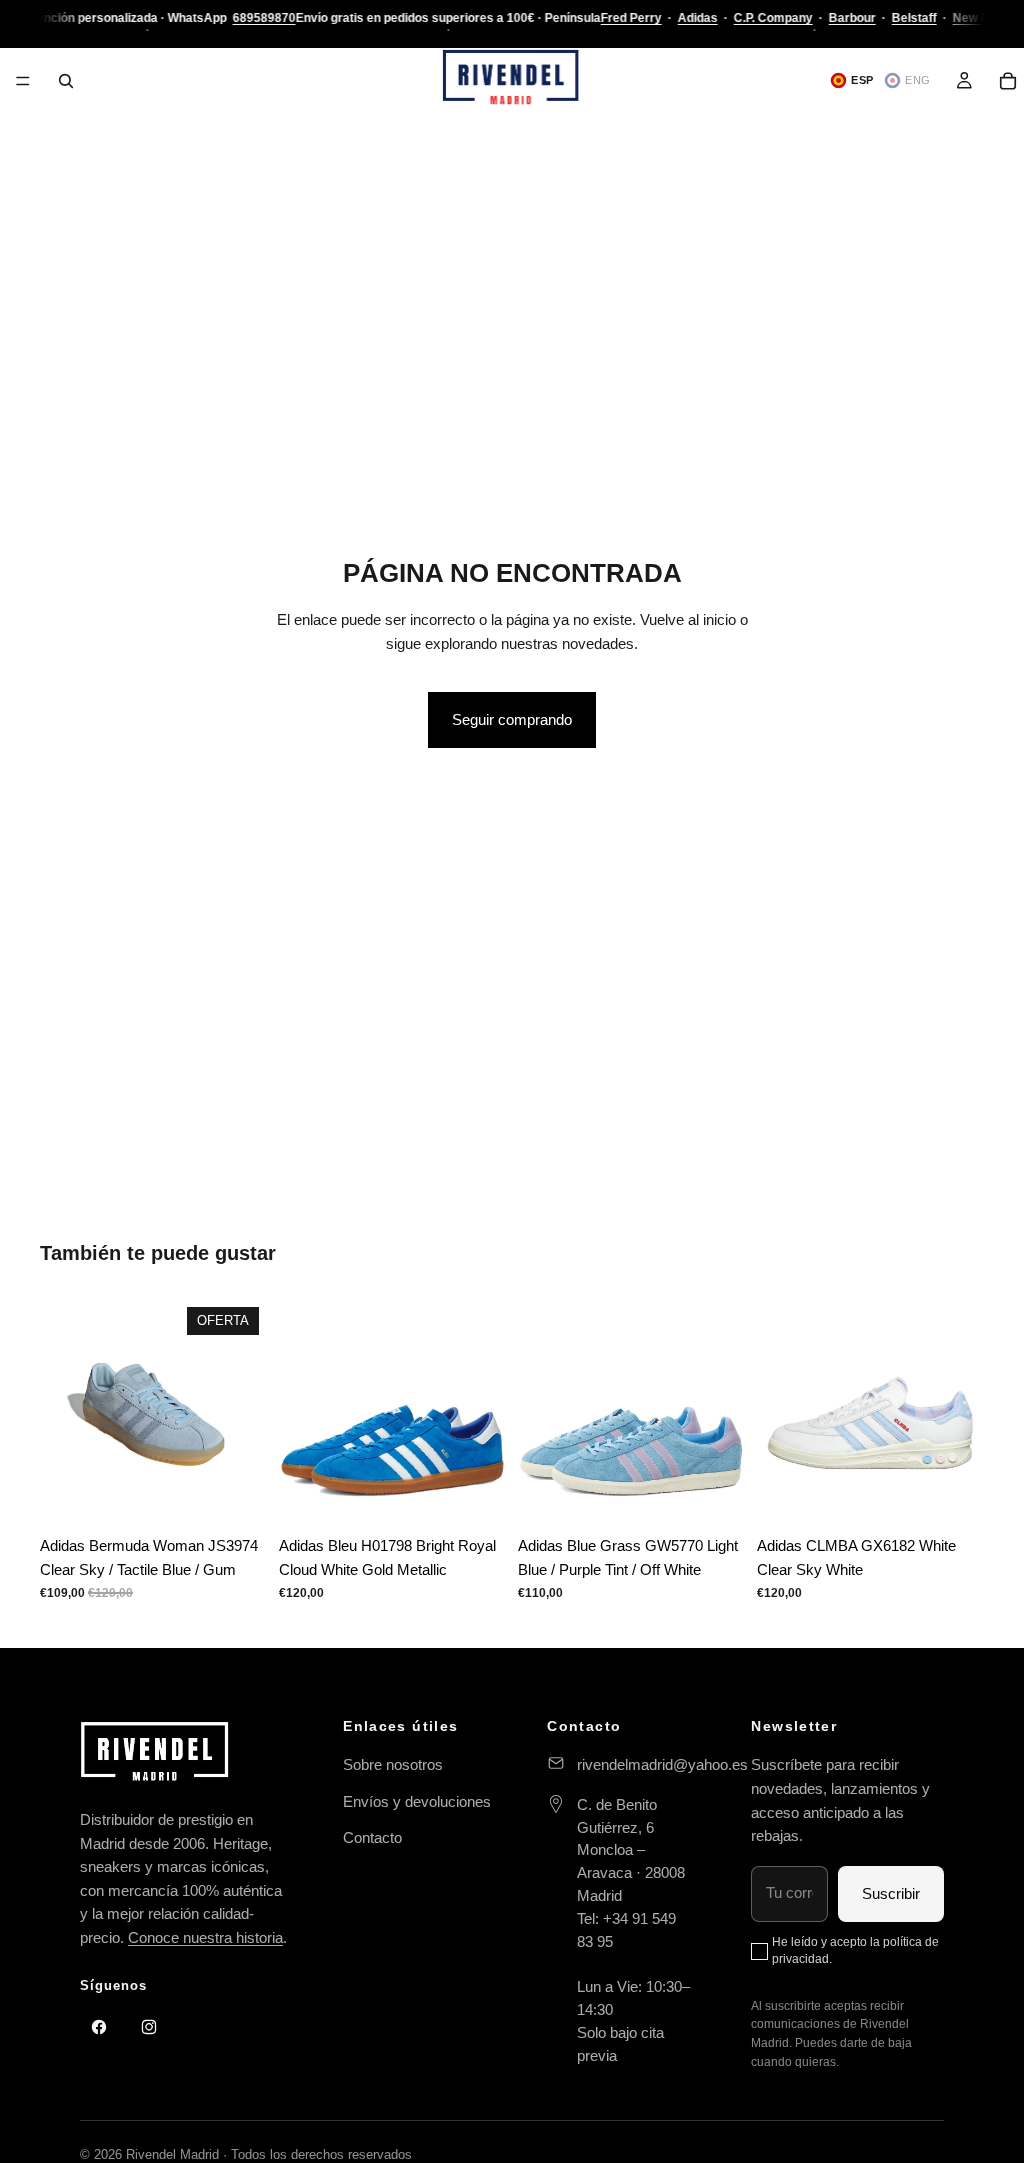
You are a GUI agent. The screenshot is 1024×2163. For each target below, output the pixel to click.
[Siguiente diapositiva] (245, 1412)
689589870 (263, 18)
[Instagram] (149, 2027)
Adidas (697, 18)
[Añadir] (953, 1495)
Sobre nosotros (393, 1764)
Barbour (851, 18)
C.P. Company (772, 18)
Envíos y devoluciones (417, 1801)
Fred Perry (630, 18)
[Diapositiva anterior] (62, 1412)
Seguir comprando (512, 719)
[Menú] (23, 81)
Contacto (372, 1837)
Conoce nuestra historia (205, 1937)
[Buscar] (66, 81)
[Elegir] (236, 1495)
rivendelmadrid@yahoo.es (662, 1764)
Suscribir (891, 1893)
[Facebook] (99, 2027)
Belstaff (913, 18)
